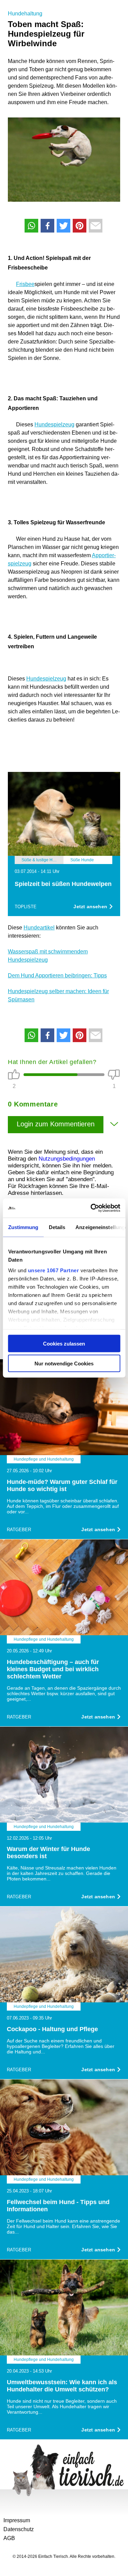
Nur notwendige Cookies (64, 1364)
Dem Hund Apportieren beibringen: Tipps (57, 976)
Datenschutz (19, 2529)
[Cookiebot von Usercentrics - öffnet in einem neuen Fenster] (91, 1208)
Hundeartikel (39, 928)
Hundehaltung (25, 14)
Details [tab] (57, 1227)
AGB (9, 2538)
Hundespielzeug (54, 424)
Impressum (17, 2520)
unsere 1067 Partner (53, 1270)
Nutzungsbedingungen (67, 1159)
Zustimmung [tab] (23, 1227)
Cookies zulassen (64, 1343)
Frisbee (25, 284)
